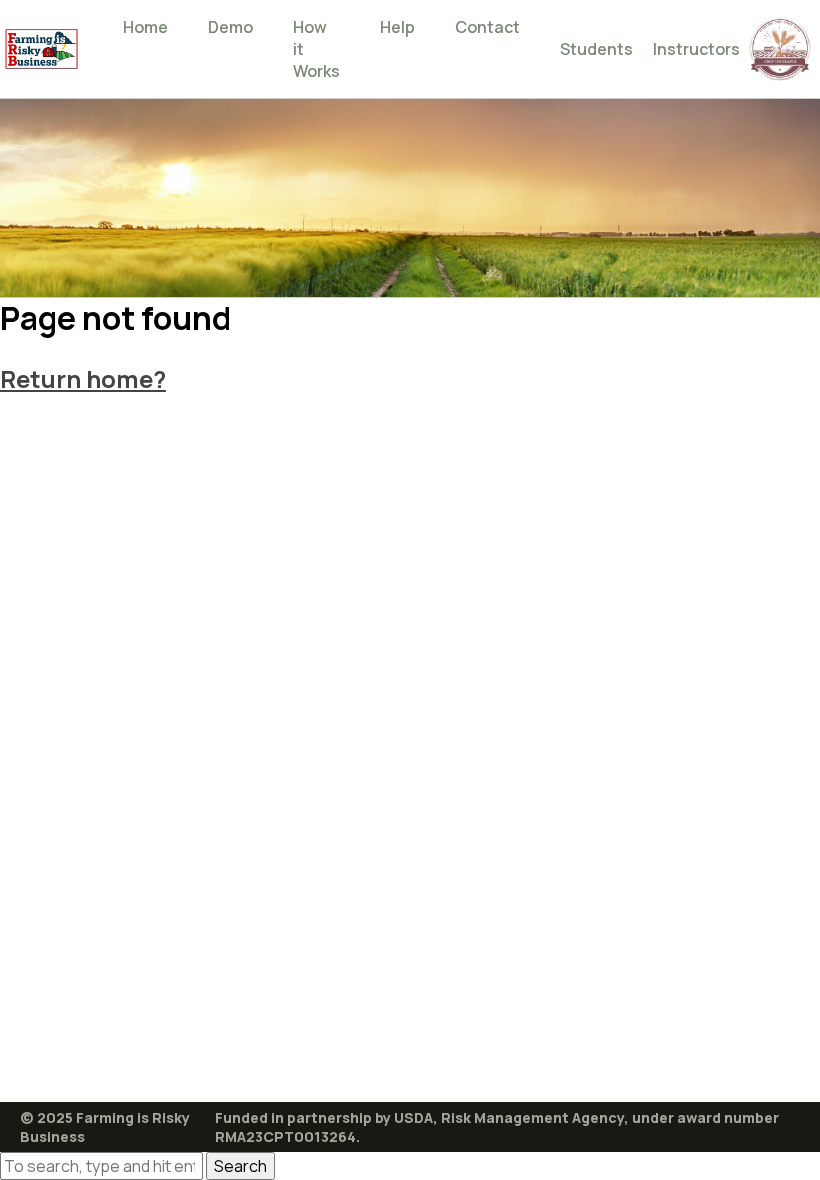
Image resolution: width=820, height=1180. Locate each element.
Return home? (83, 378)
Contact (487, 27)
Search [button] (240, 1166)
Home (145, 27)
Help (397, 27)
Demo (230, 27)
